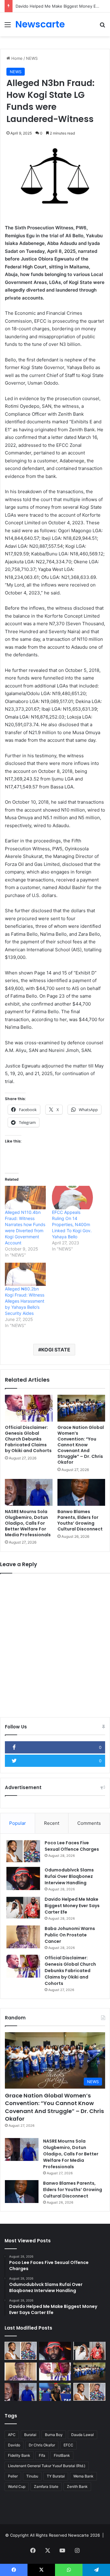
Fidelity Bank (19, 2455)
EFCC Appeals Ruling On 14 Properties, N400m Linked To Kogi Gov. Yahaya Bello (72, 1224)
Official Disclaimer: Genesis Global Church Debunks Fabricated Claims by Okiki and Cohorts (28, 1439)
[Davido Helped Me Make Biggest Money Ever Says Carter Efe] (23, 1908)
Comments (89, 1823)
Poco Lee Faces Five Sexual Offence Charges (72, 1846)
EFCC (68, 2445)
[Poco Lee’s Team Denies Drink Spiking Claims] (89, 2392)
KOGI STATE (56, 1350)
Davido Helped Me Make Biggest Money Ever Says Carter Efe (72, 1906)
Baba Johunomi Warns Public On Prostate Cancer (70, 1935)
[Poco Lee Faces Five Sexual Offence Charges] (23, 1851)
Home (16, 58)
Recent (52, 1823)
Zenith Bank (77, 2486)
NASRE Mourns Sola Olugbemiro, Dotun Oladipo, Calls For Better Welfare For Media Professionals (28, 1523)
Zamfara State (46, 2486)
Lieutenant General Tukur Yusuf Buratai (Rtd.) (47, 2466)
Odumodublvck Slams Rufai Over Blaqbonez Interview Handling (69, 1876)
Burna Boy (54, 2435)
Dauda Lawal (82, 2435)
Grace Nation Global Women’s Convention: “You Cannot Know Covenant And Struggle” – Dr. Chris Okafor (81, 1445)
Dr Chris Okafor (42, 2445)
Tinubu (32, 2476)
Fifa (42, 2455)
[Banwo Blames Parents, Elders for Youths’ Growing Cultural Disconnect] (81, 1492)
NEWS (32, 58)
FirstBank (62, 2455)
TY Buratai (56, 2476)
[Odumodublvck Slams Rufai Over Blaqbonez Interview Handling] (23, 1878)
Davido (14, 2445)
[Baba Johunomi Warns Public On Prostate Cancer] (23, 1937)
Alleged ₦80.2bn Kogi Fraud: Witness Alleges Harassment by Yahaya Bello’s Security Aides (25, 1301)
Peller (13, 2476)
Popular (18, 1823)
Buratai (30, 2435)
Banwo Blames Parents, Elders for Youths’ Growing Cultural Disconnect (80, 1520)
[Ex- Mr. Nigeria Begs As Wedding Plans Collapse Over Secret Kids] (55, 2392)
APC (12, 2435)
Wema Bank (83, 2476)
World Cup (17, 2486)
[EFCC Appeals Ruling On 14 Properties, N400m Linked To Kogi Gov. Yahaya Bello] (72, 1198)
